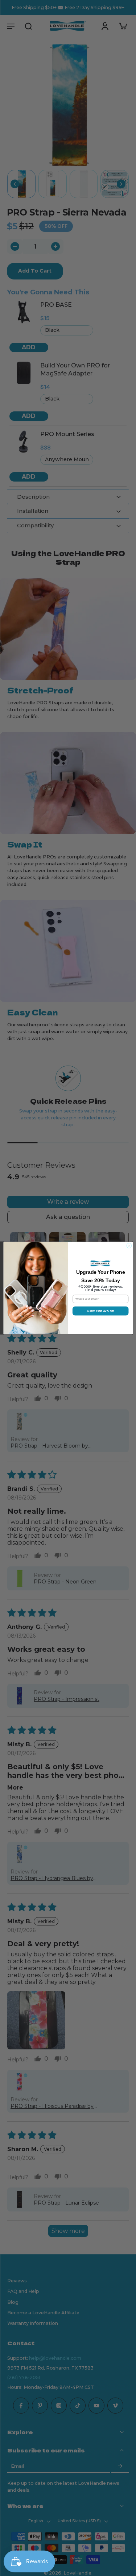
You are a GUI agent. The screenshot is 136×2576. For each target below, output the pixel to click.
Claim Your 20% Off (100, 1311)
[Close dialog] (129, 1246)
